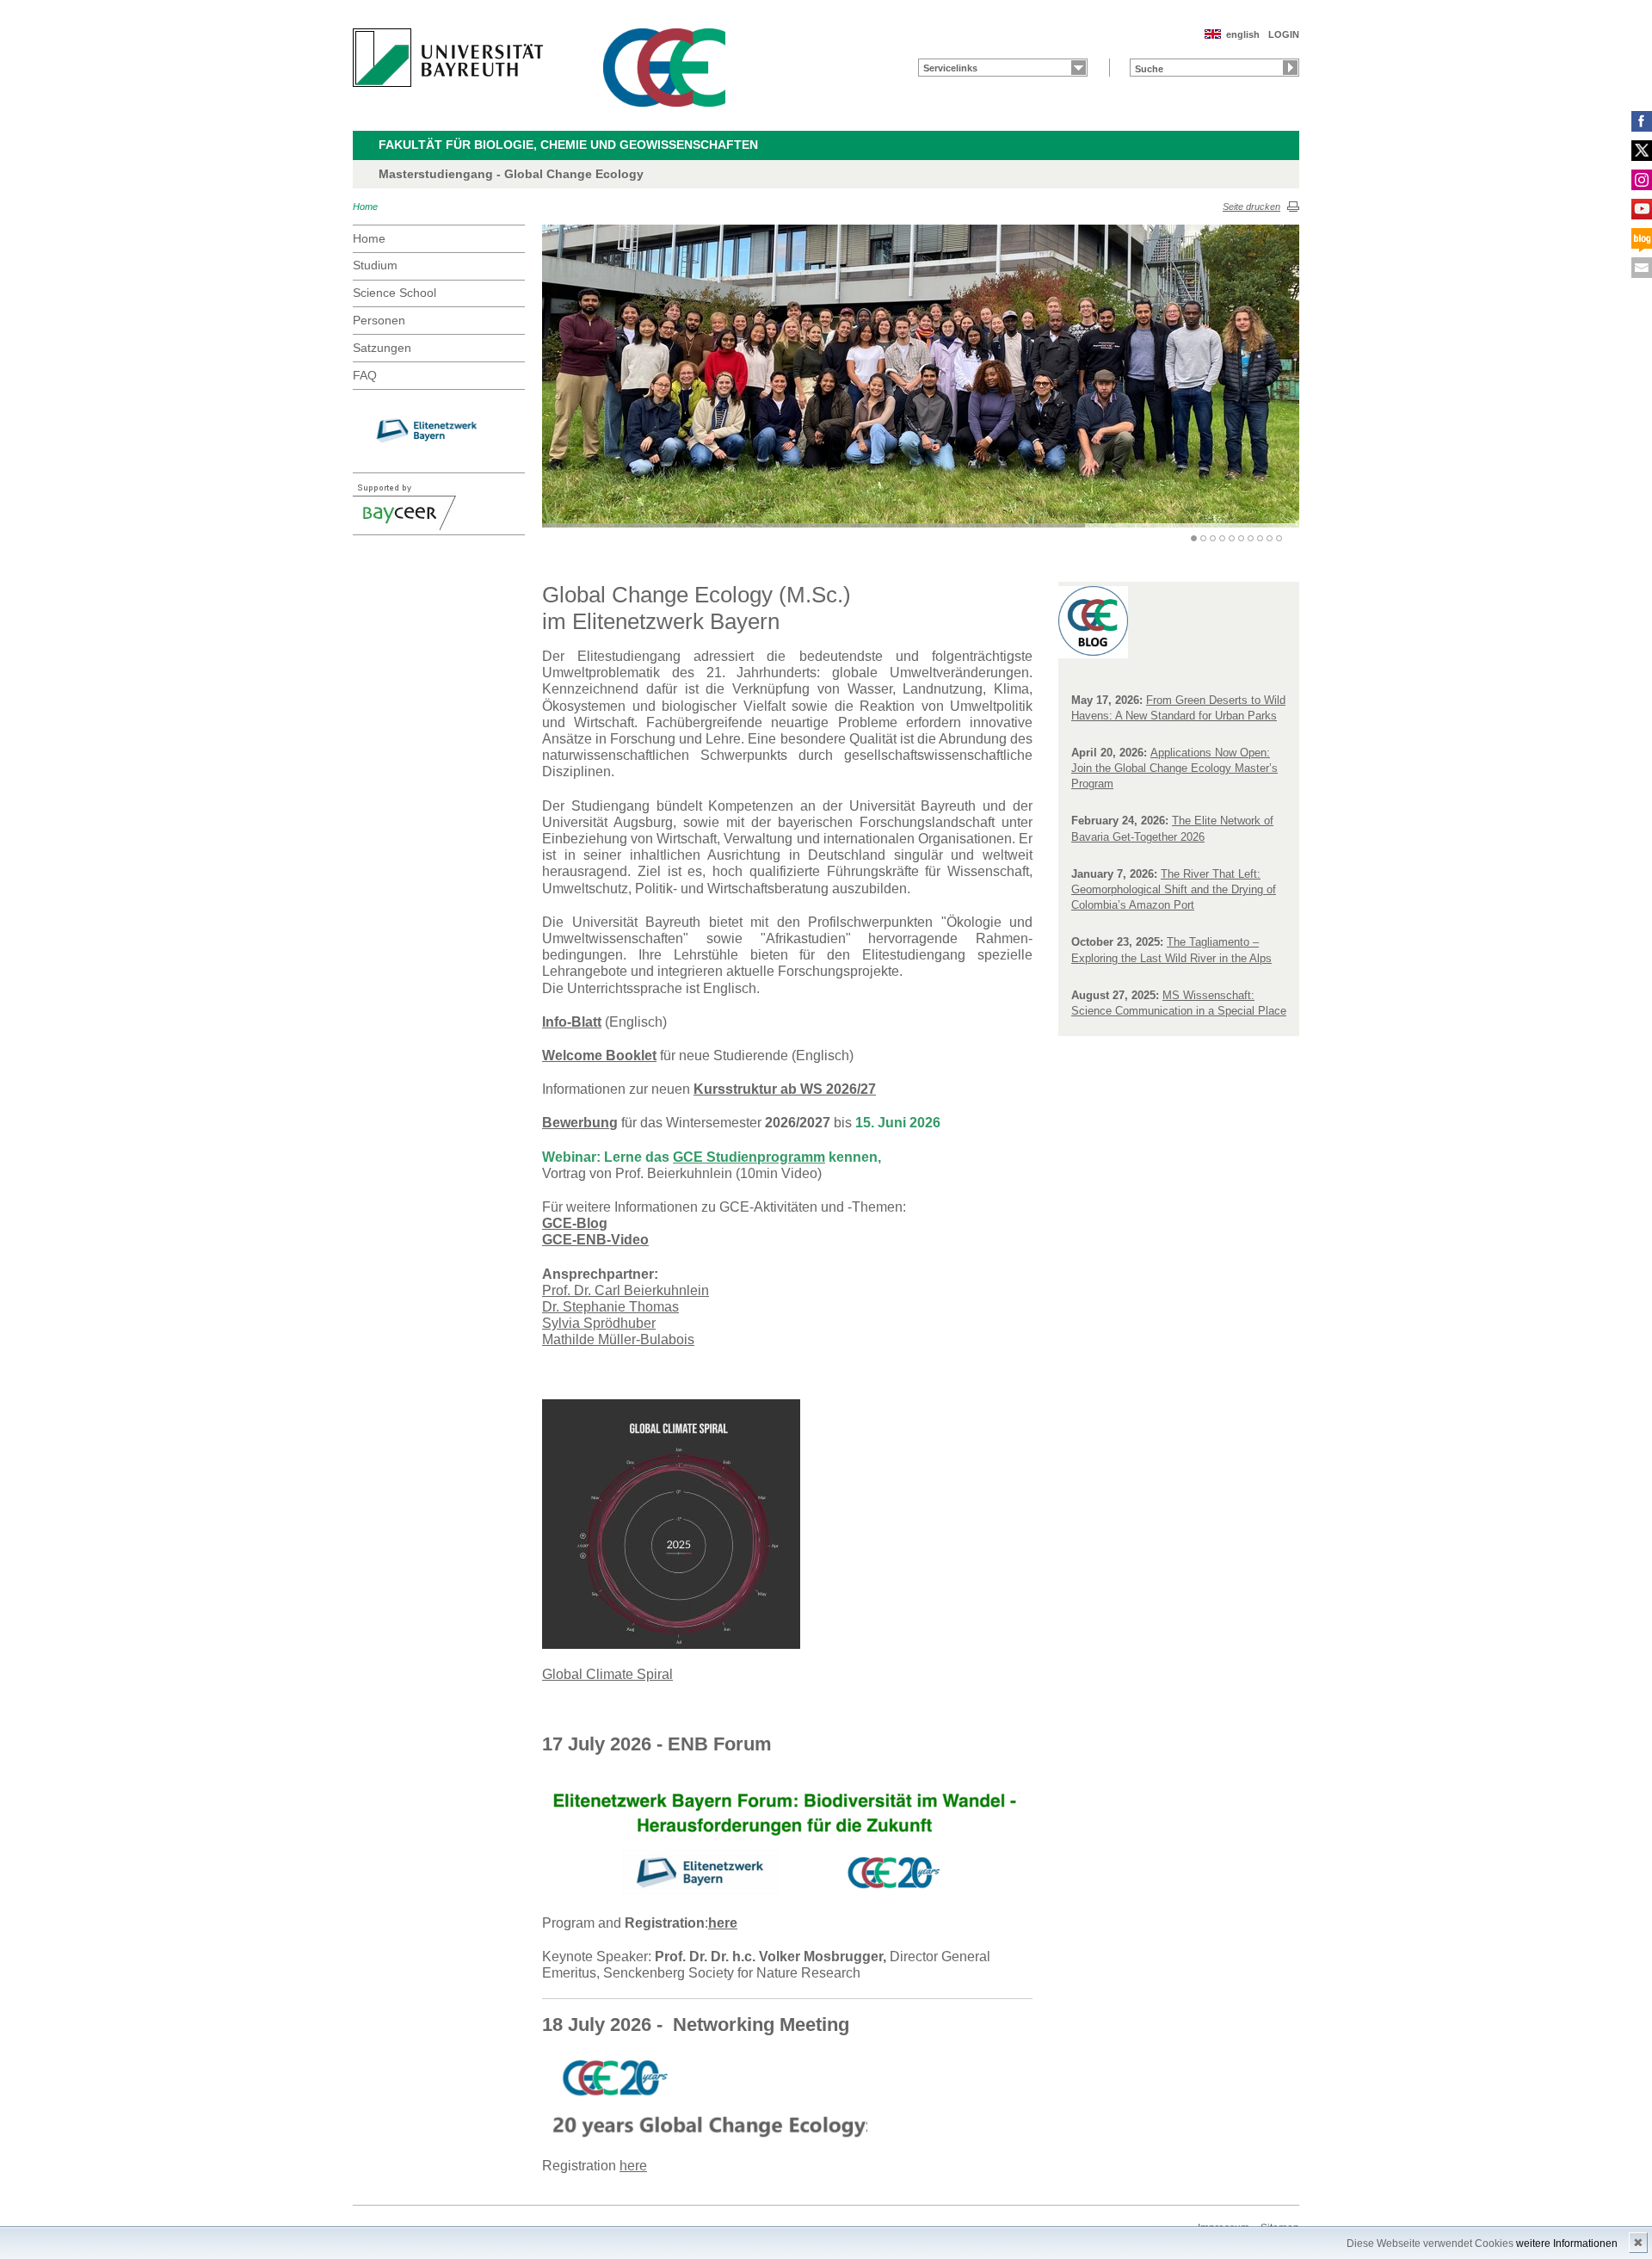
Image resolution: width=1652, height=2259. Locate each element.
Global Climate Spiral (607, 1674)
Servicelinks (950, 68)
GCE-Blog (575, 1223)
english (1243, 34)
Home (365, 207)
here (723, 1923)
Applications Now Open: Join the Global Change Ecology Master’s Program (1174, 768)
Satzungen (382, 348)
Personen (379, 320)
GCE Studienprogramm (749, 1157)
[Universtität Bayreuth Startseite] (448, 58)
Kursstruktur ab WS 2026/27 (785, 1089)
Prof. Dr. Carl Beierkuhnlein (626, 1290)
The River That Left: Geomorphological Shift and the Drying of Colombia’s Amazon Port (1174, 889)
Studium (375, 265)
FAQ (365, 375)
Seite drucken (1251, 207)
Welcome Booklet (599, 1055)
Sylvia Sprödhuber (599, 1323)
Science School (395, 293)
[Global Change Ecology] (664, 68)
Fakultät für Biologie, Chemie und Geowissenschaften (568, 145)
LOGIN (1284, 34)
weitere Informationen (1567, 2244)
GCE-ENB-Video (595, 1240)
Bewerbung (580, 1123)
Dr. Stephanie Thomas (610, 1307)
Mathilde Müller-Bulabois (618, 1339)
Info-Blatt (572, 1022)
